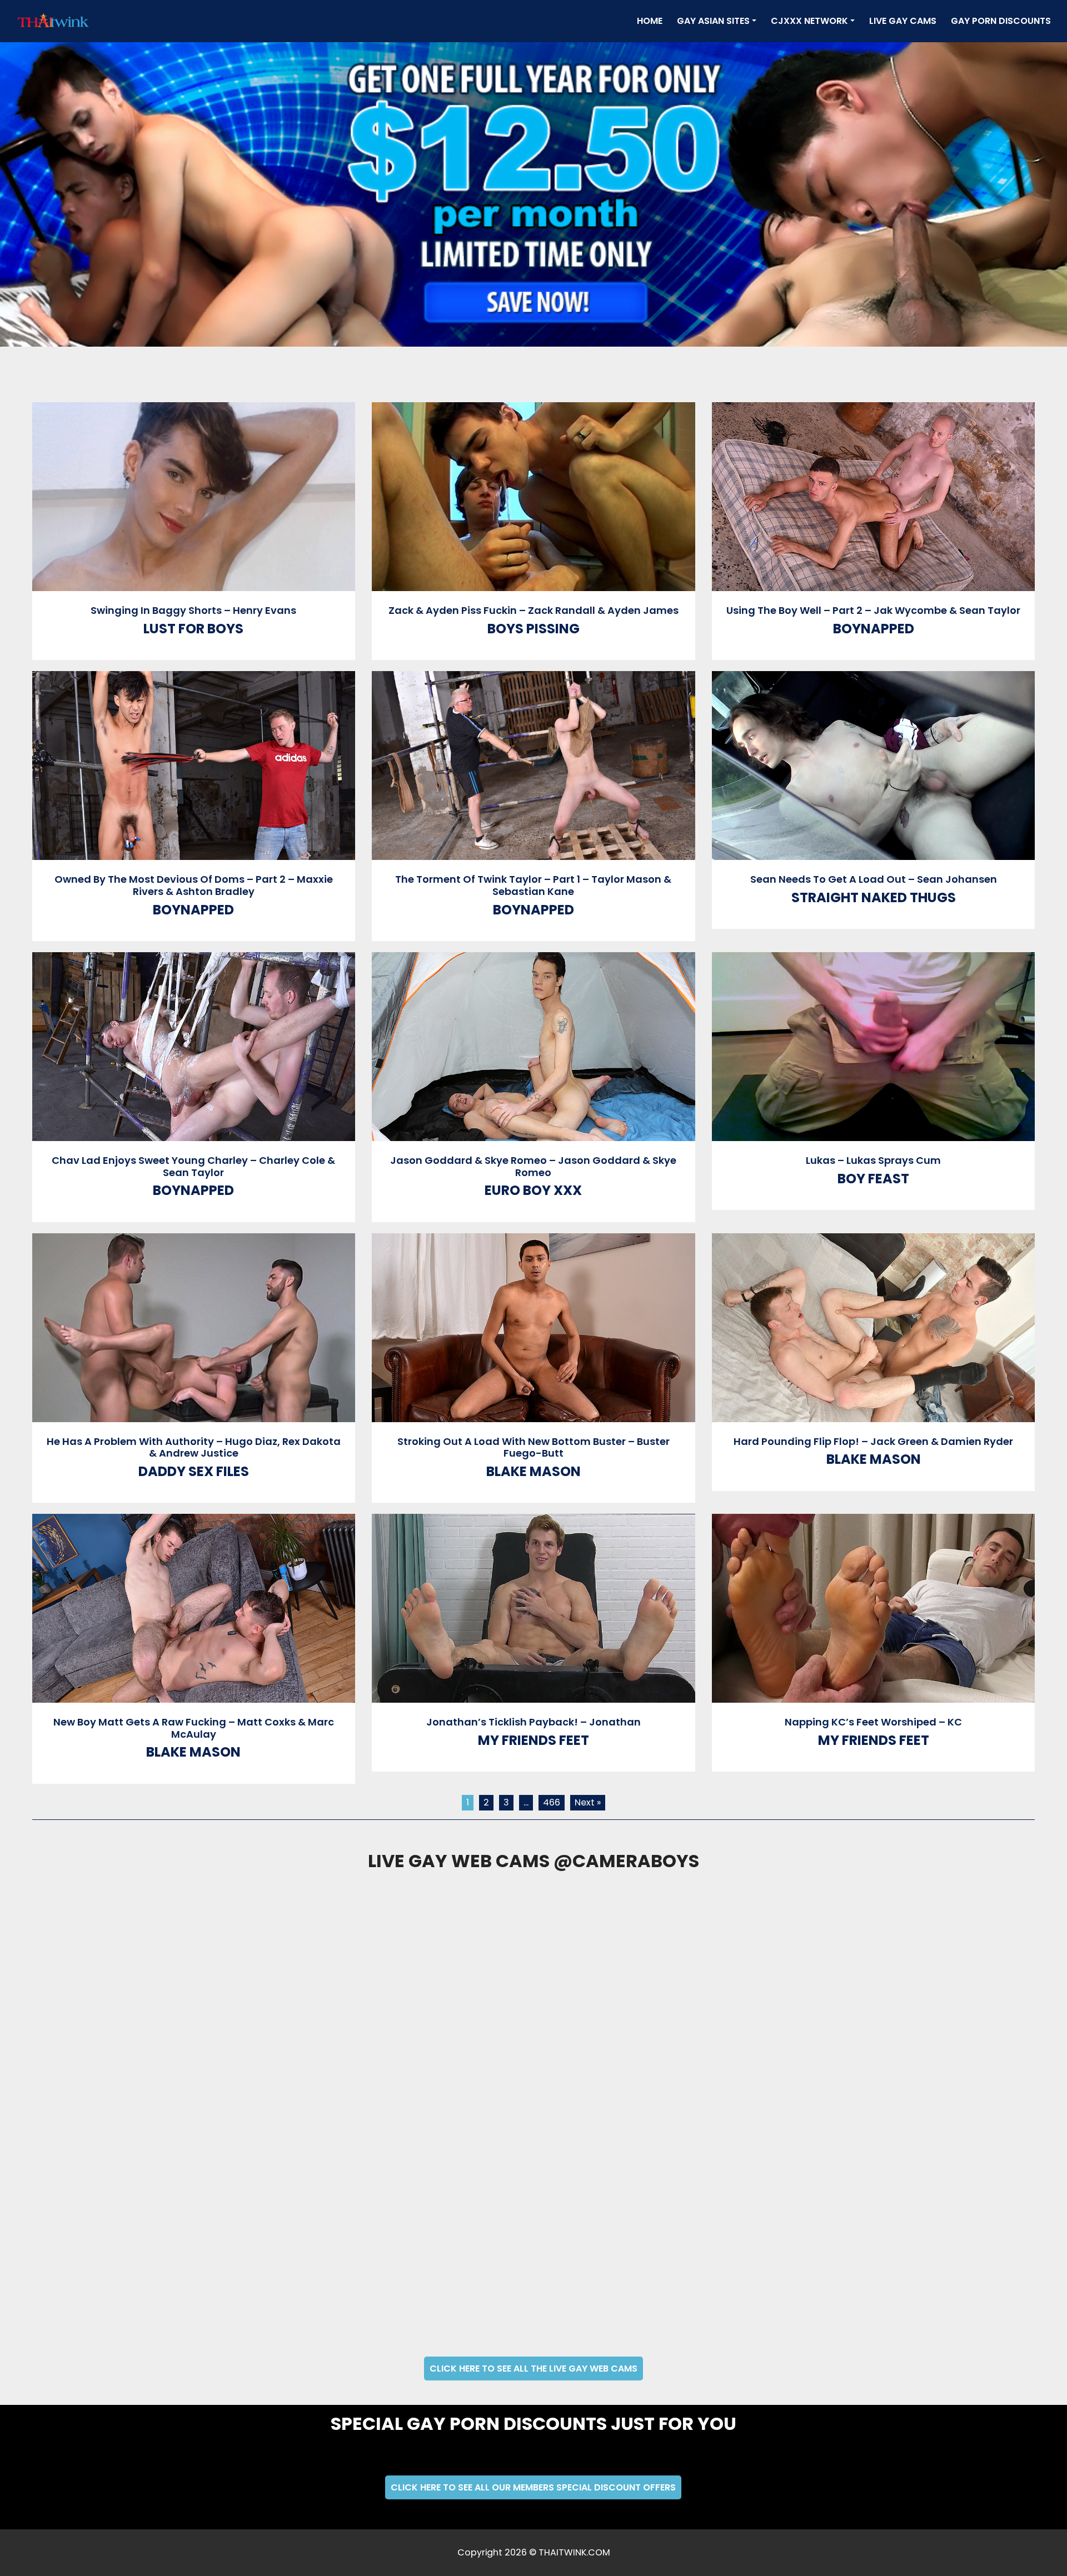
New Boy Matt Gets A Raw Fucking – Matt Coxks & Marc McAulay (194, 1728)
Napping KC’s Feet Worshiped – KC (873, 1722)
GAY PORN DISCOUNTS (1001, 21)
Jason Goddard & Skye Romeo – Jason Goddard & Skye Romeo (533, 1166)
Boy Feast (873, 1179)
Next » (588, 1802)
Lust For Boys (193, 629)
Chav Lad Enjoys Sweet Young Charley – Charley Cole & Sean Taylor (193, 1166)
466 (552, 1802)
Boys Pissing (533, 629)
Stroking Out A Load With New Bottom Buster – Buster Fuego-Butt (533, 1447)
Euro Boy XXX (533, 1190)
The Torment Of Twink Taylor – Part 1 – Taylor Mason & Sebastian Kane (533, 885)
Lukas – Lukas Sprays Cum (873, 1160)
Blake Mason (533, 1471)
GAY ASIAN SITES (713, 21)
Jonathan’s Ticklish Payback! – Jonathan (533, 1722)
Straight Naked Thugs (874, 897)
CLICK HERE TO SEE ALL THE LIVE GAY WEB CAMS (533, 2369)
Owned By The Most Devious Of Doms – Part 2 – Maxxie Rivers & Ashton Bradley (194, 885)
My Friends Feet (533, 1740)
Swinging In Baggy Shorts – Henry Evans (193, 610)
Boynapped (874, 629)
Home (652, 21)
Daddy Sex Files (194, 1471)
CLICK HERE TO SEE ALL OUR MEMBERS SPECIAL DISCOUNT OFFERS (533, 2487)
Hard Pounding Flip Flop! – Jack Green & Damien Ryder (873, 1441)
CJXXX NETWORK (809, 21)
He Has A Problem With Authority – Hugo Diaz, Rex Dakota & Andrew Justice (194, 1447)
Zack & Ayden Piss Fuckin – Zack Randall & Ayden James (533, 610)
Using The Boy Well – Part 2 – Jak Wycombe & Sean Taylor (873, 610)
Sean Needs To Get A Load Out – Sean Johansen (874, 879)
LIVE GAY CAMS (903, 21)
